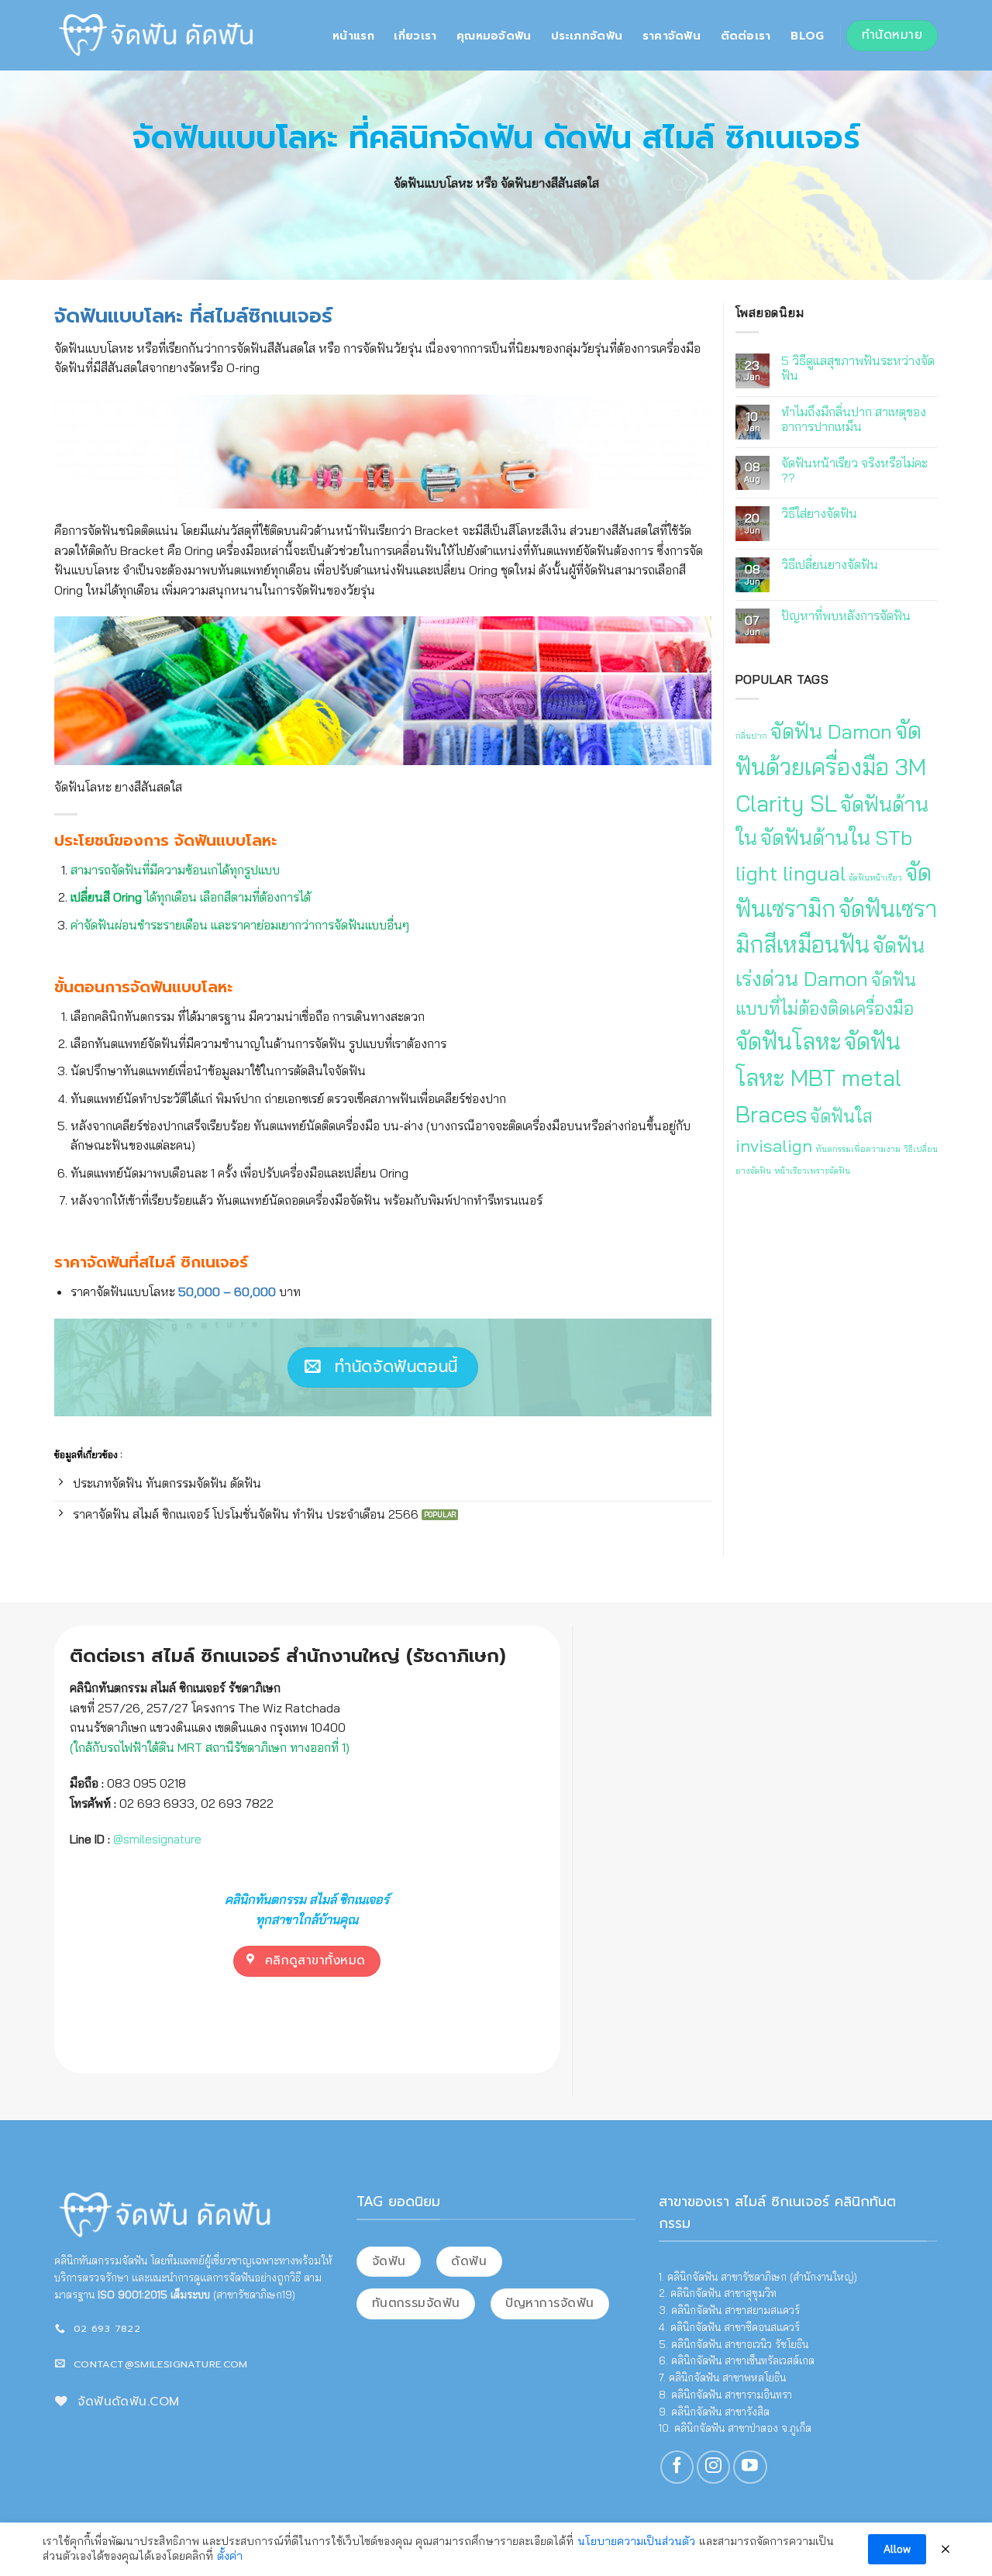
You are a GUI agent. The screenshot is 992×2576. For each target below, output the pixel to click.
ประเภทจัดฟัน (587, 36)
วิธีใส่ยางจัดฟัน (819, 514)
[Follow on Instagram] (713, 2467)
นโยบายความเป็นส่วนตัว (636, 2541)
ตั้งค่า (230, 2556)
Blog (807, 36)
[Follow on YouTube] (750, 2467)
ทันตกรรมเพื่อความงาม (858, 1149)
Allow (897, 2549)
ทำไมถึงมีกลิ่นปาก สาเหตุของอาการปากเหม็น (854, 419)
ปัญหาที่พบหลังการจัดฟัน (846, 616)
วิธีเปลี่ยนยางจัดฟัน (830, 565)
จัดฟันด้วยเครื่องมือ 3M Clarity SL (831, 767)
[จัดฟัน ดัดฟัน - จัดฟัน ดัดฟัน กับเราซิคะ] (157, 35)
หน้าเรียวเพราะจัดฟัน (812, 1171)
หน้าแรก (353, 36)
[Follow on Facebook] (677, 2467)
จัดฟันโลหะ (788, 1041)
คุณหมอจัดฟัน (494, 36)
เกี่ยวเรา (415, 36)
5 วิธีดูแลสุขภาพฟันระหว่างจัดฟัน (858, 368)
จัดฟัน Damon (831, 731)
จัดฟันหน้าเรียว (875, 878)
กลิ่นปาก (751, 736)
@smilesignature (157, 1839)
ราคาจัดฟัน (672, 36)
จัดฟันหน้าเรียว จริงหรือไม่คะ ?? (854, 471)
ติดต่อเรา (746, 36)
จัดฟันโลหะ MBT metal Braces (818, 1078)
